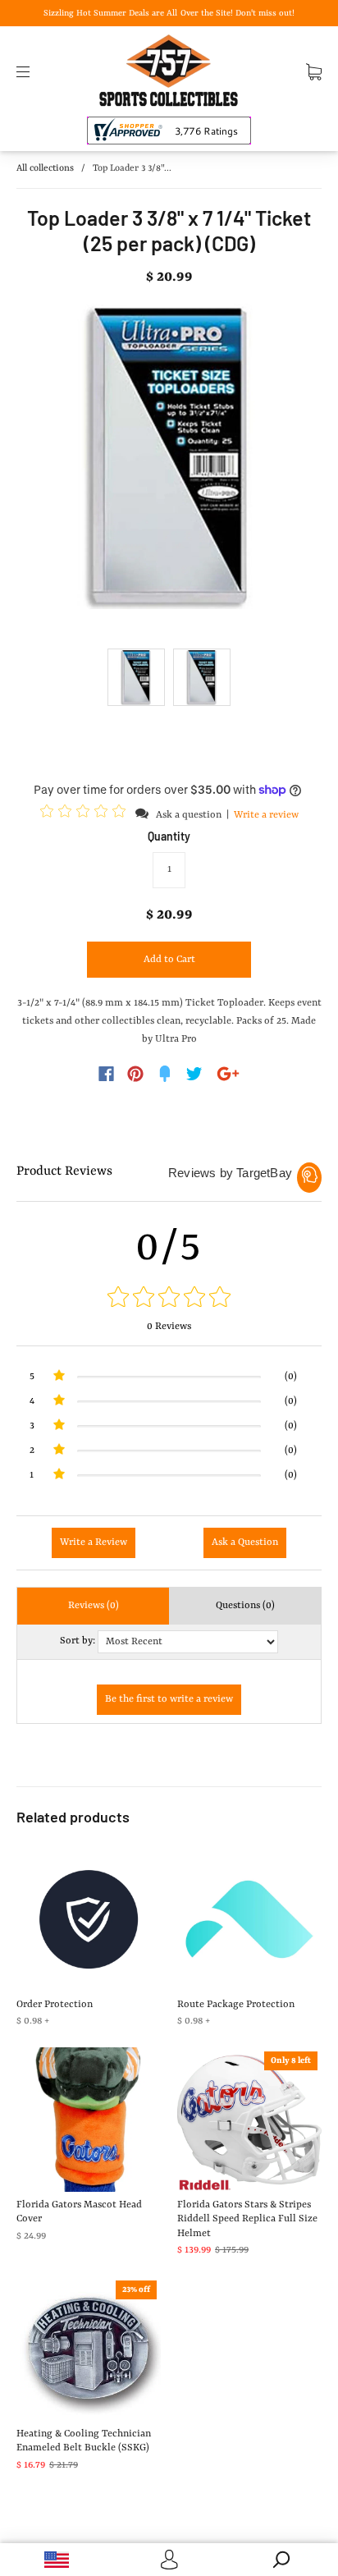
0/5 (169, 1248)
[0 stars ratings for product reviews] (169, 1299)
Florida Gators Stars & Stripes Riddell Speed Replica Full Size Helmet (247, 2219)
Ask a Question (245, 1542)
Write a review (266, 815)
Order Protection (55, 2005)
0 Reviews (169, 1327)
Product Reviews (64, 1171)
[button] (85, 814)
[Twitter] (194, 1074)
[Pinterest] (135, 1074)
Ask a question (189, 815)
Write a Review (94, 1542)
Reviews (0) (94, 1606)
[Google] (228, 1074)
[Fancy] (165, 1074)
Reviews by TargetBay (230, 1173)
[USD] (56, 2560)
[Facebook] (106, 1074)
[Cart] (314, 71)
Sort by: (78, 1641)
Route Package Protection (236, 2005)
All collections (45, 169)
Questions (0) (245, 1606)
